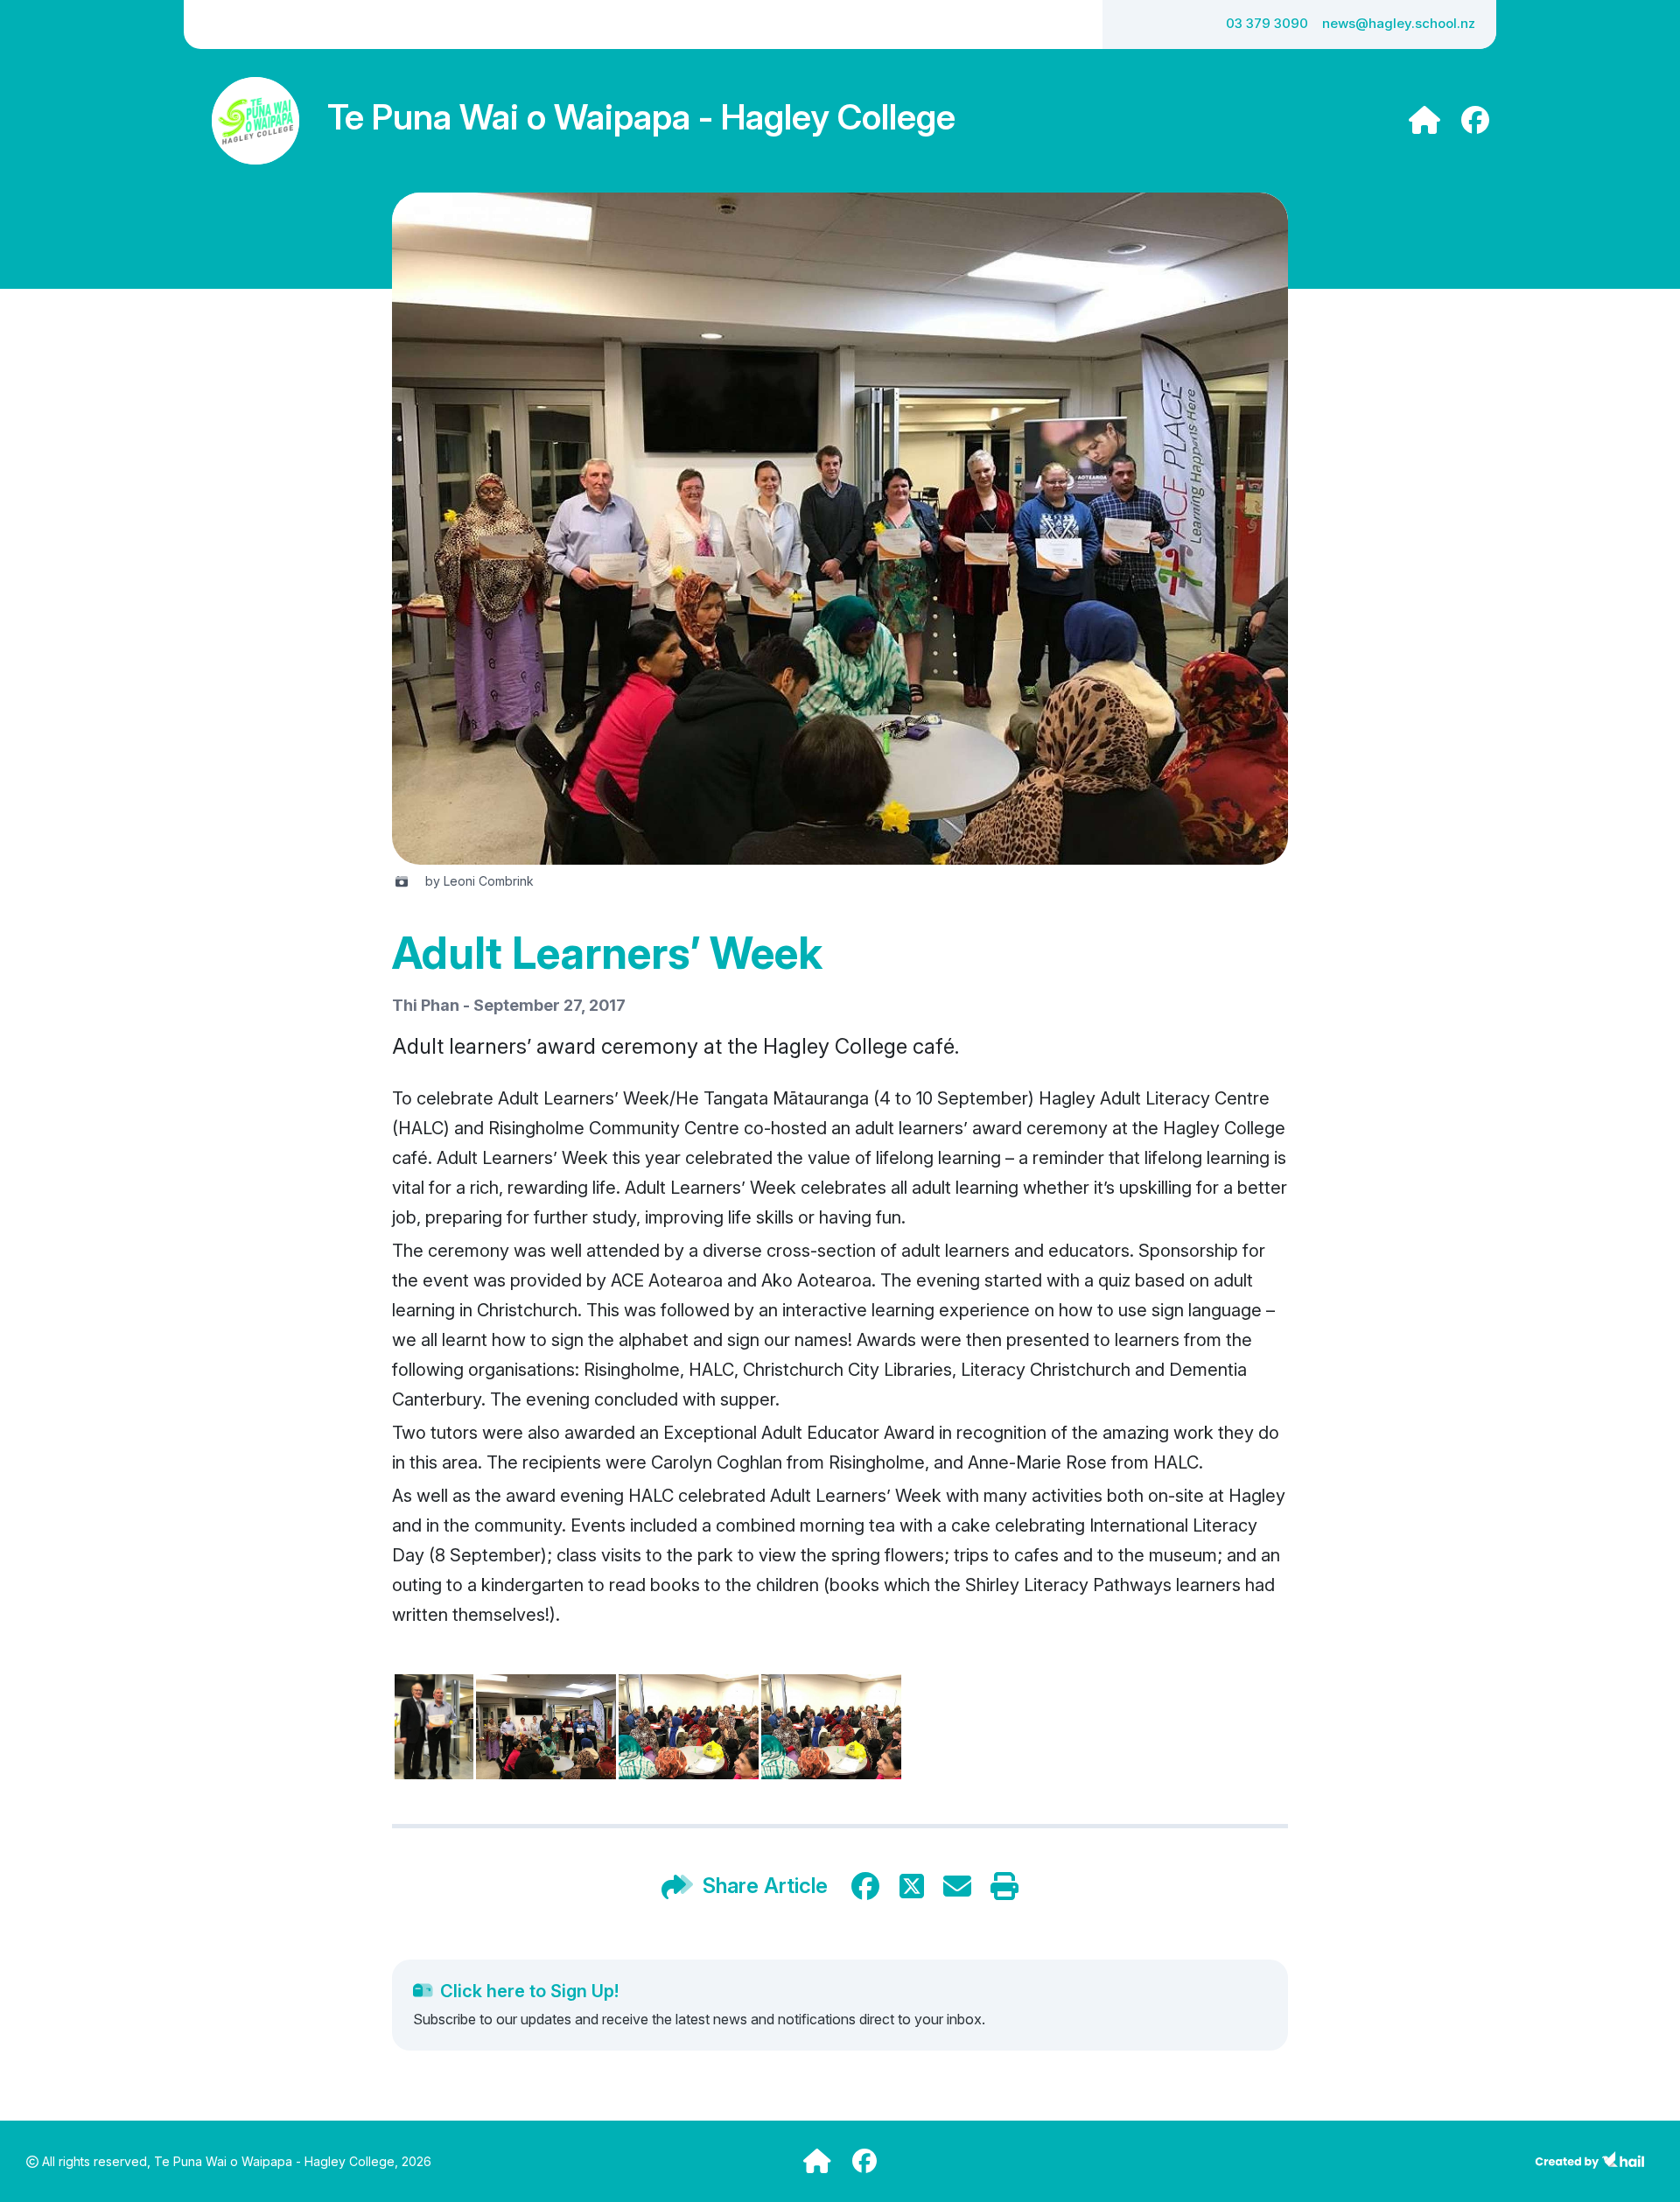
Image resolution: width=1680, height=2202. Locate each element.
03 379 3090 (1267, 23)
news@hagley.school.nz (1399, 23)
